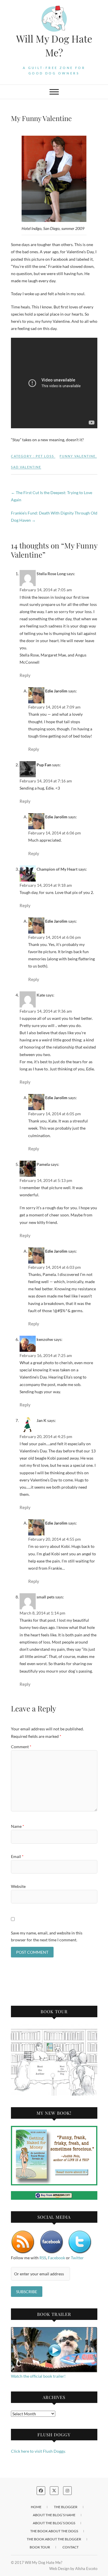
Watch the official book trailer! (38, 2376)
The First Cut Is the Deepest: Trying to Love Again (52, 496)
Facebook (56, 2258)
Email (17, 1856)
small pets (46, 1597)
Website (18, 1886)
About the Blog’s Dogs (54, 2523)
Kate (41, 995)
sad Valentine (26, 467)
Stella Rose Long (51, 574)
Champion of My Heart (57, 869)
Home (36, 2507)
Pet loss (45, 456)
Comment (21, 1747)
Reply (25, 675)
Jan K (41, 1420)
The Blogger (66, 2507)
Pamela (43, 1164)
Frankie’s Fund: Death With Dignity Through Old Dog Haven (54, 517)
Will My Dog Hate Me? (54, 45)
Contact (71, 2547)
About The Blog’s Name (54, 2515)
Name (18, 1826)
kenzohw (45, 1339)
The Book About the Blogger (54, 2539)
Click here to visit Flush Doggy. (38, 2451)
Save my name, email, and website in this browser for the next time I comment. (47, 1936)
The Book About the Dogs (54, 2531)
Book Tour (40, 2547)
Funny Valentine (78, 456)
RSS (43, 2258)
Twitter (77, 2258)
